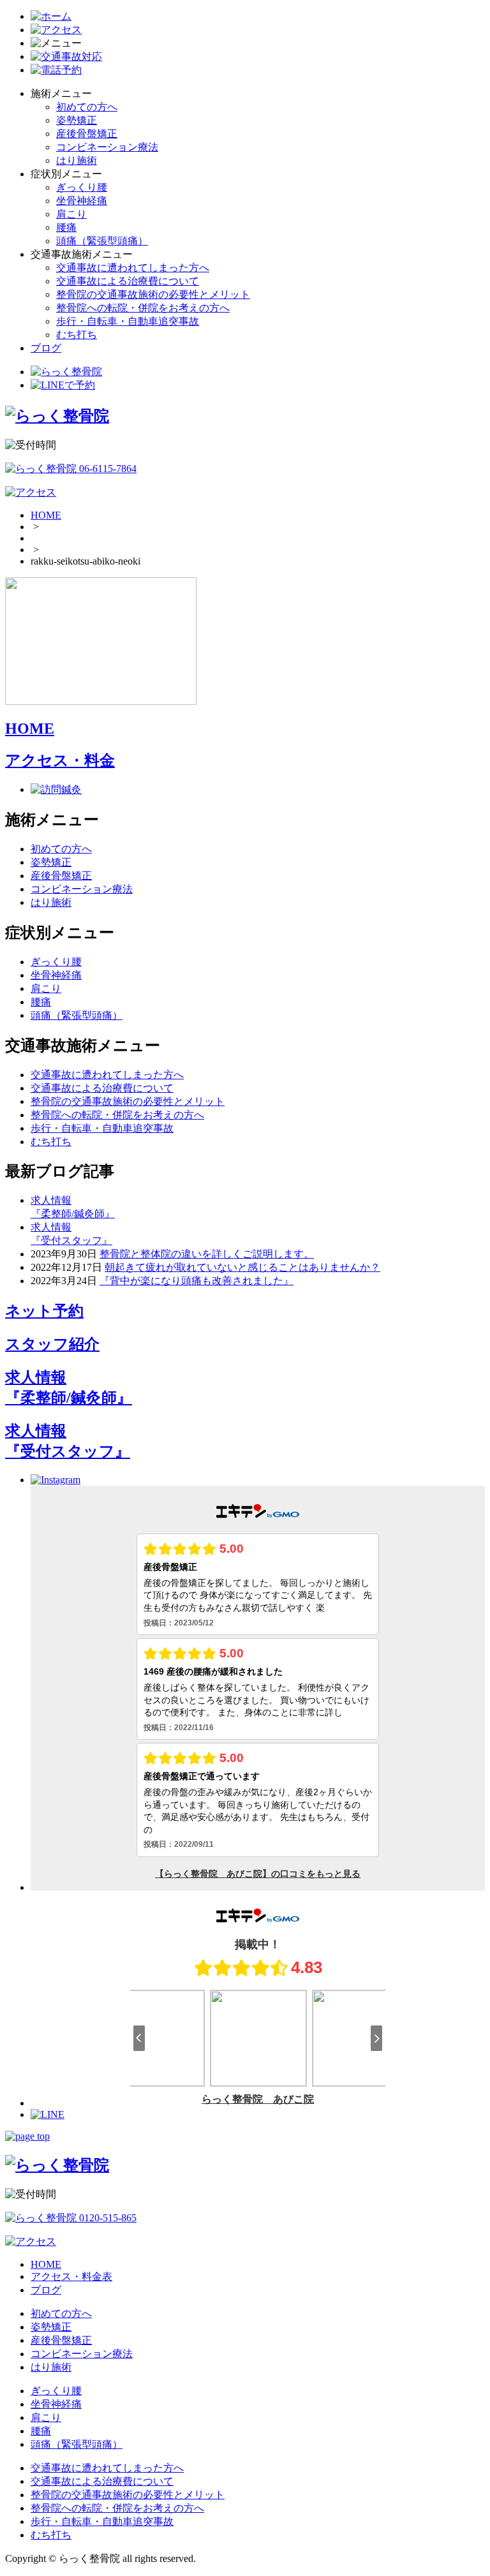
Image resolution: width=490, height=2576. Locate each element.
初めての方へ (87, 107)
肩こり (71, 214)
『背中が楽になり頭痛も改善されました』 (197, 1281)
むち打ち (77, 335)
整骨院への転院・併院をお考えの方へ (143, 308)
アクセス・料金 (60, 760)
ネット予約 (44, 1311)
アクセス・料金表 (71, 2276)
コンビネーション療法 (107, 147)
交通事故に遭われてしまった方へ (133, 268)
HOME (46, 515)
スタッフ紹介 (52, 1344)
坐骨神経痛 (82, 201)
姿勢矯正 (77, 120)
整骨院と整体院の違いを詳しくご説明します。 (207, 1254)
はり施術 (77, 160)
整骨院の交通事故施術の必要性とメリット (153, 294)
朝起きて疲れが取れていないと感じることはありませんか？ (242, 1267)
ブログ (46, 348)
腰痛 (66, 227)
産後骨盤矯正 (87, 134)
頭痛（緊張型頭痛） (102, 241)
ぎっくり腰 (82, 187)
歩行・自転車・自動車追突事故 (128, 321)
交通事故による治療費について (128, 281)
